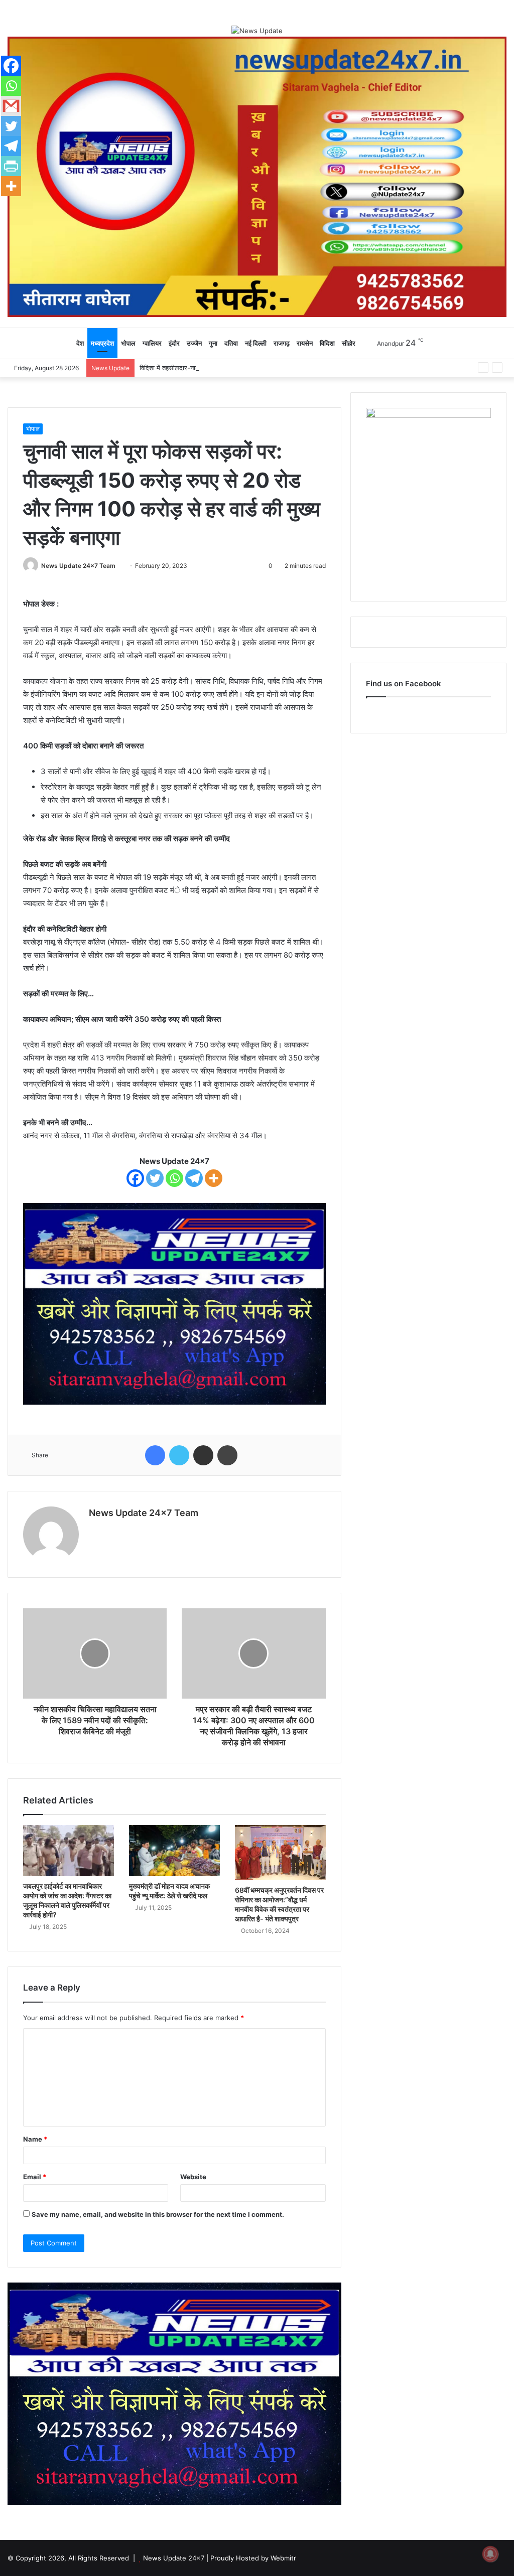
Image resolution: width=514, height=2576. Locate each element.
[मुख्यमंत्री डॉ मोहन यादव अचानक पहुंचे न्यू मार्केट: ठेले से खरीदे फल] (174, 1851)
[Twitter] (155, 1178)
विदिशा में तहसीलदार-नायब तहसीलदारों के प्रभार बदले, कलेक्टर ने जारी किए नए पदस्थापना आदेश (254, 368)
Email (35, 2177)
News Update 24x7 (174, 2558)
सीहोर (349, 343)
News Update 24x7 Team (78, 566)
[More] (214, 1178)
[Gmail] (11, 106)
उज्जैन (194, 343)
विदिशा (327, 343)
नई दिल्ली (256, 343)
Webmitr (283, 2558)
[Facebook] (135, 1178)
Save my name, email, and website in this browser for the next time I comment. (158, 2214)
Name (35, 2139)
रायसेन (305, 343)
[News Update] (257, 31)
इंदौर (174, 343)
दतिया (231, 343)
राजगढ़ (282, 343)
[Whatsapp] (174, 1178)
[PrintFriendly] (11, 166)
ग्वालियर (152, 343)
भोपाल (128, 343)
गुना (213, 343)
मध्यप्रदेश (102, 343)
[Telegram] (194, 1178)
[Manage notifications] (490, 2554)
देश (80, 343)
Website (193, 2177)
